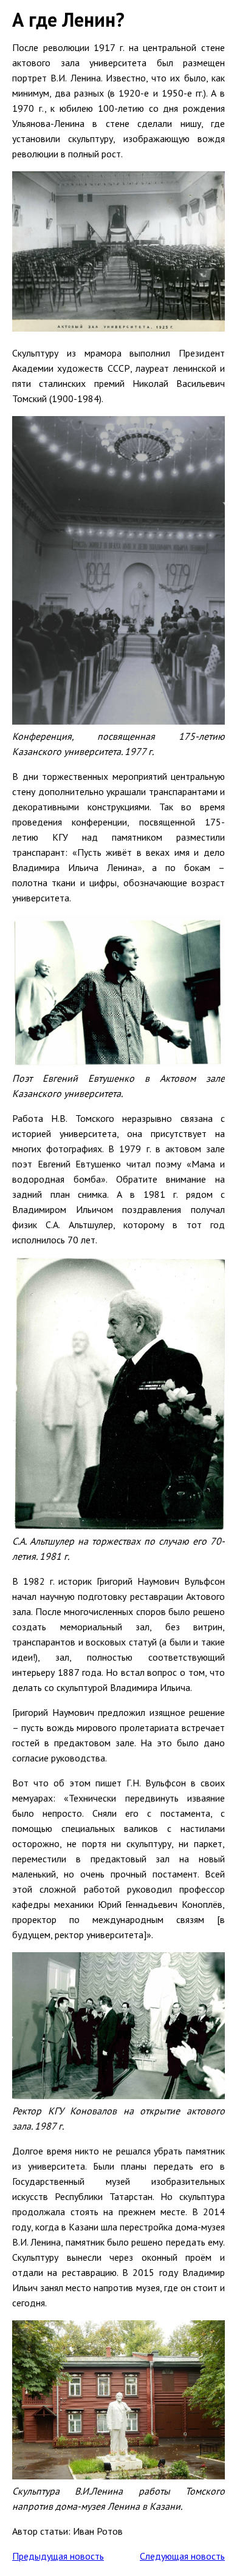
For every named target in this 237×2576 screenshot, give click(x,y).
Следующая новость (182, 2556)
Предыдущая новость (58, 2556)
